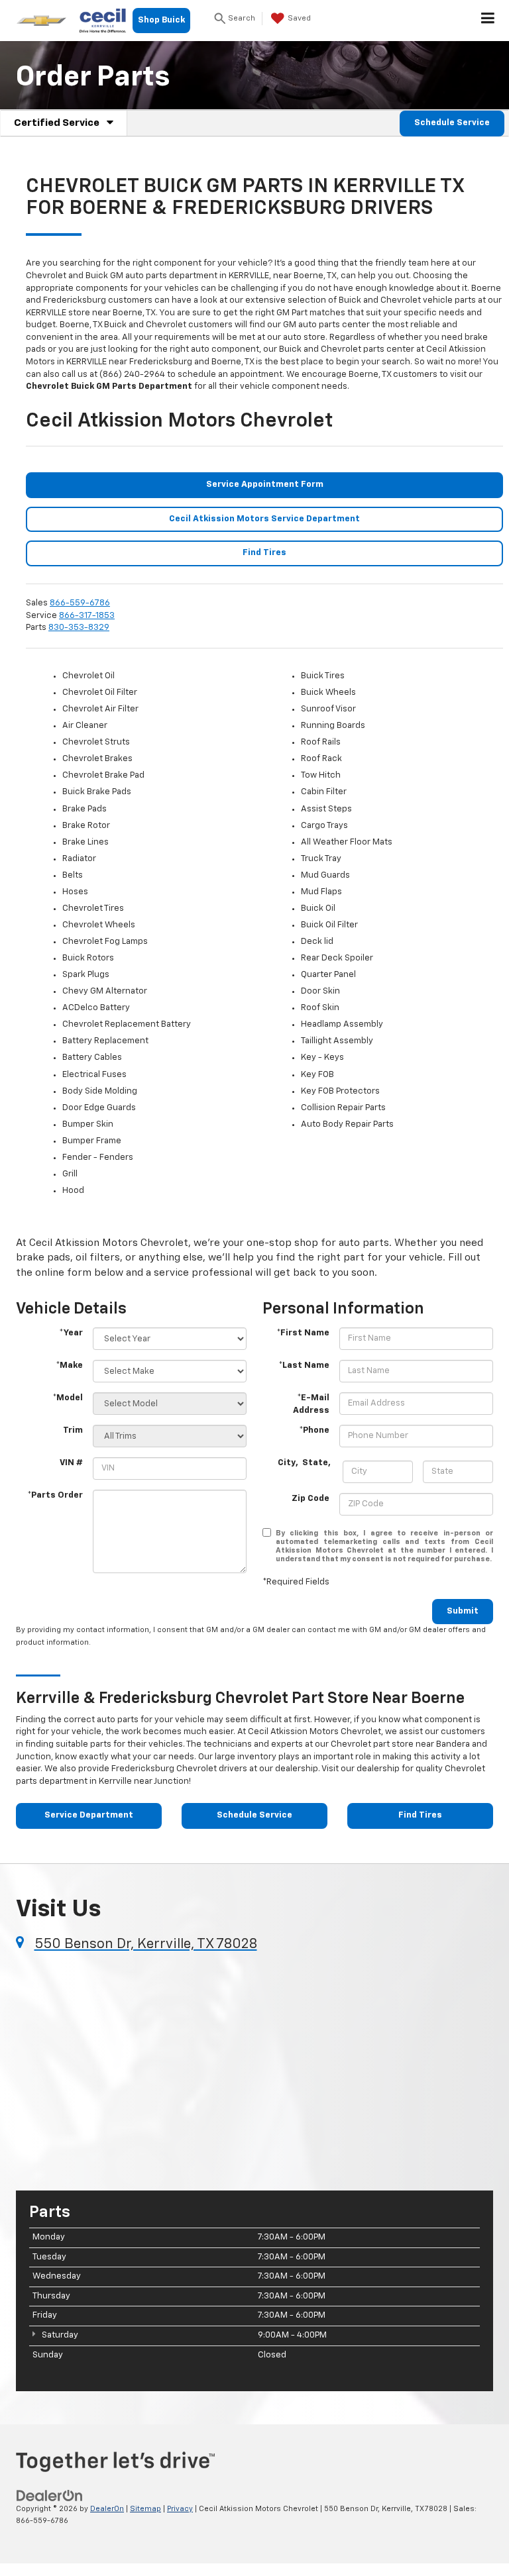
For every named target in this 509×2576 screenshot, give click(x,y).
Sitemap (145, 2509)
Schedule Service (452, 123)
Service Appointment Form (265, 485)
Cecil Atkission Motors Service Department (264, 519)
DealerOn (107, 2509)
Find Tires (264, 553)
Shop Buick (161, 20)
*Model (68, 1398)
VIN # (71, 1463)
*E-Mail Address (311, 1404)
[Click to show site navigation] (488, 21)
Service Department (89, 1815)
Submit (463, 1611)
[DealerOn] (50, 2496)
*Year (71, 1333)
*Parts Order (55, 1495)
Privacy (180, 2509)
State (315, 1463)
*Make (69, 1365)
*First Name (303, 1333)
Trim (73, 1430)
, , (305, 1463)
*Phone (314, 1430)
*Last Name (304, 1365)
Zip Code (311, 1499)
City (287, 1463)
